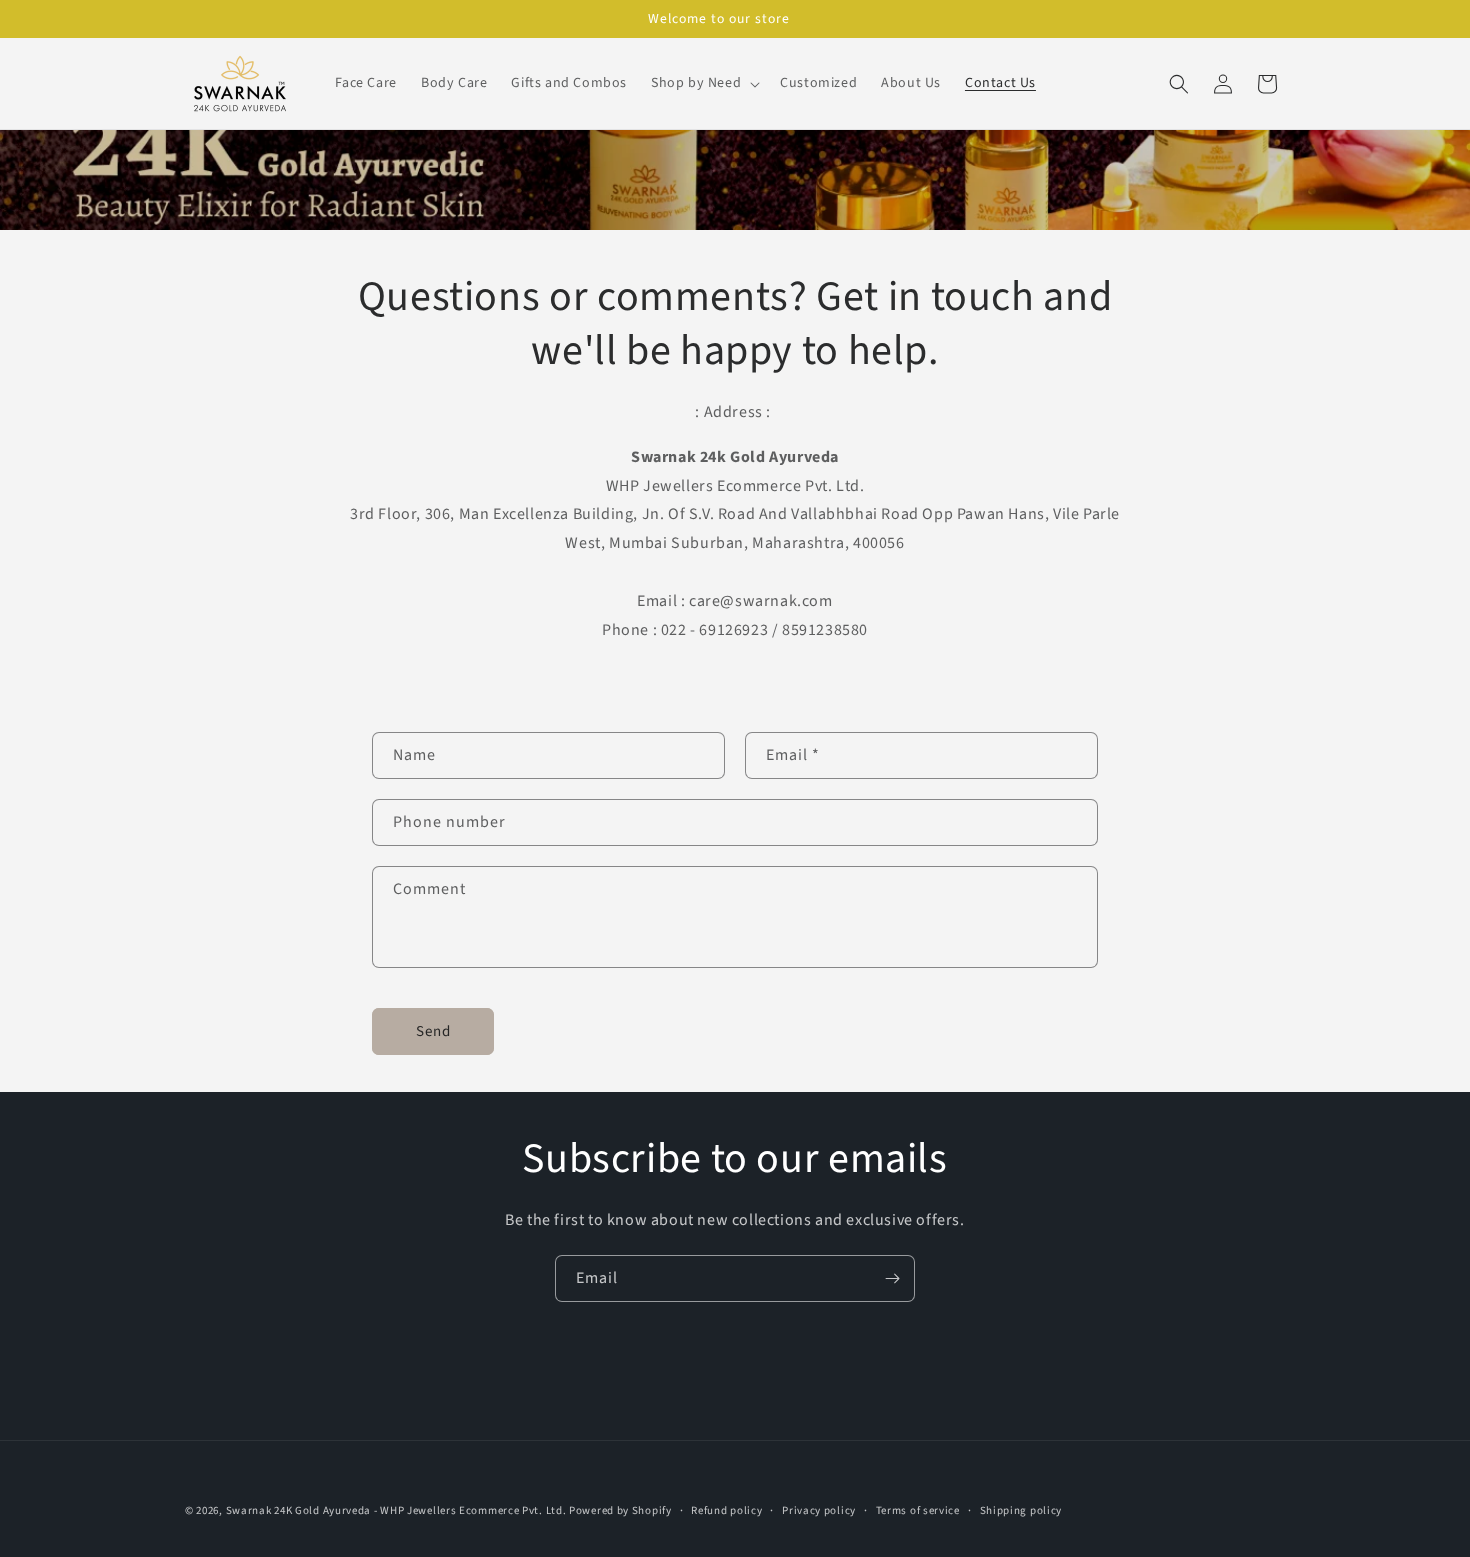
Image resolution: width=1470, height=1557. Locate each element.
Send (433, 1031)
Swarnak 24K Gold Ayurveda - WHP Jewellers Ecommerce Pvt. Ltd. (396, 1510)
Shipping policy (1021, 1509)
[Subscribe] (892, 1278)
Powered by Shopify (620, 1510)
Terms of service (918, 1509)
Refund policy (726, 1509)
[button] (703, 83)
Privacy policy (819, 1509)
